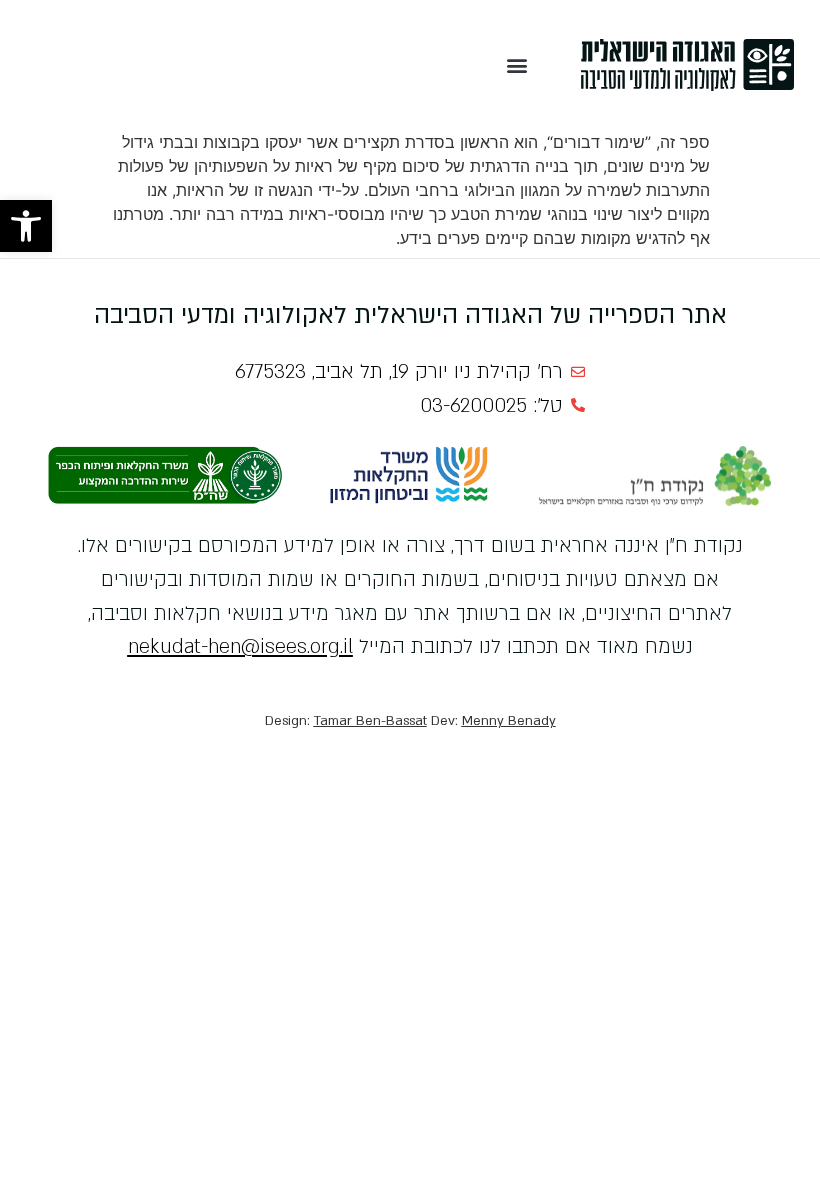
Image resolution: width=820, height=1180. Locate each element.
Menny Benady (509, 721)
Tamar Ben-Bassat (370, 721)
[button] (26, 226)
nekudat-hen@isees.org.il (240, 646)
